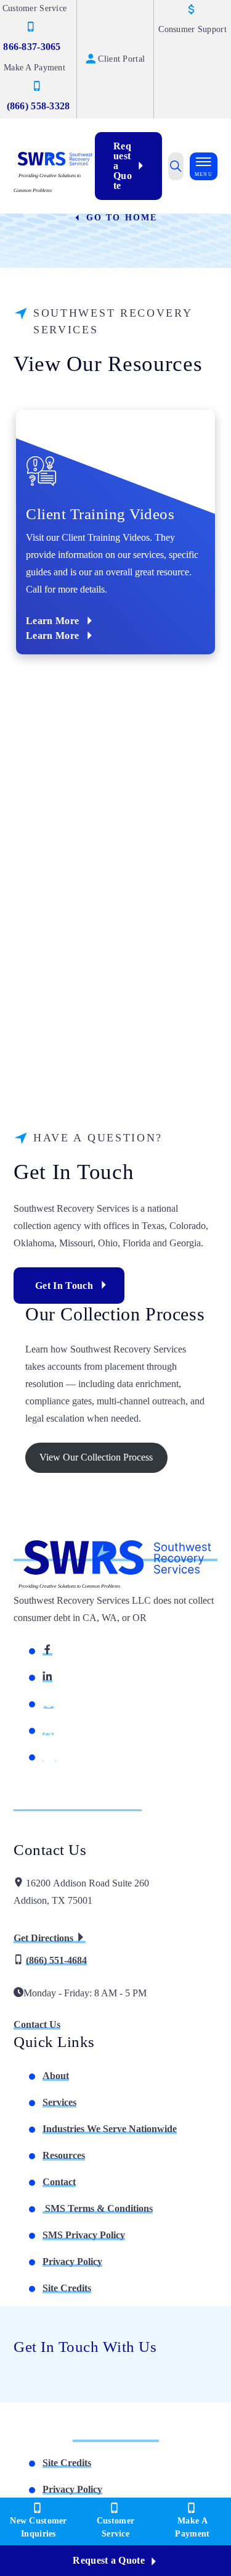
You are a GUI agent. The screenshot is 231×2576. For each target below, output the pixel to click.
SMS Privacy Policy (84, 2235)
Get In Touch (64, 1286)
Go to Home (120, 218)
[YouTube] (49, 1757)
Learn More (52, 621)
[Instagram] (49, 1703)
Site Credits (67, 2288)
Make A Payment (192, 2527)
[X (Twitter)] (48, 1730)
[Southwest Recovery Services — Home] (54, 158)
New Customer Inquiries (38, 2527)
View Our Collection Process (96, 1457)
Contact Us (37, 2024)
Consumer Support (192, 29)
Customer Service (115, 2527)
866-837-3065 (32, 47)
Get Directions (45, 1938)
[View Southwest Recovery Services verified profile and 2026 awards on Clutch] (111, 1806)
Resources (64, 2155)
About (56, 2076)
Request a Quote (123, 166)
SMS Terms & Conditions (98, 2208)
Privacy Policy (72, 2261)
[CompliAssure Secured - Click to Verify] (116, 2437)
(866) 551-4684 (56, 1960)
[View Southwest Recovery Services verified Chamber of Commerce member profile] (47, 1806)
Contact (59, 2182)
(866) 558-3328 (38, 106)
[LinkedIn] (47, 1677)
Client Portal (121, 59)
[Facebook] (47, 1650)
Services (59, 2102)
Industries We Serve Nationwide (110, 2129)
